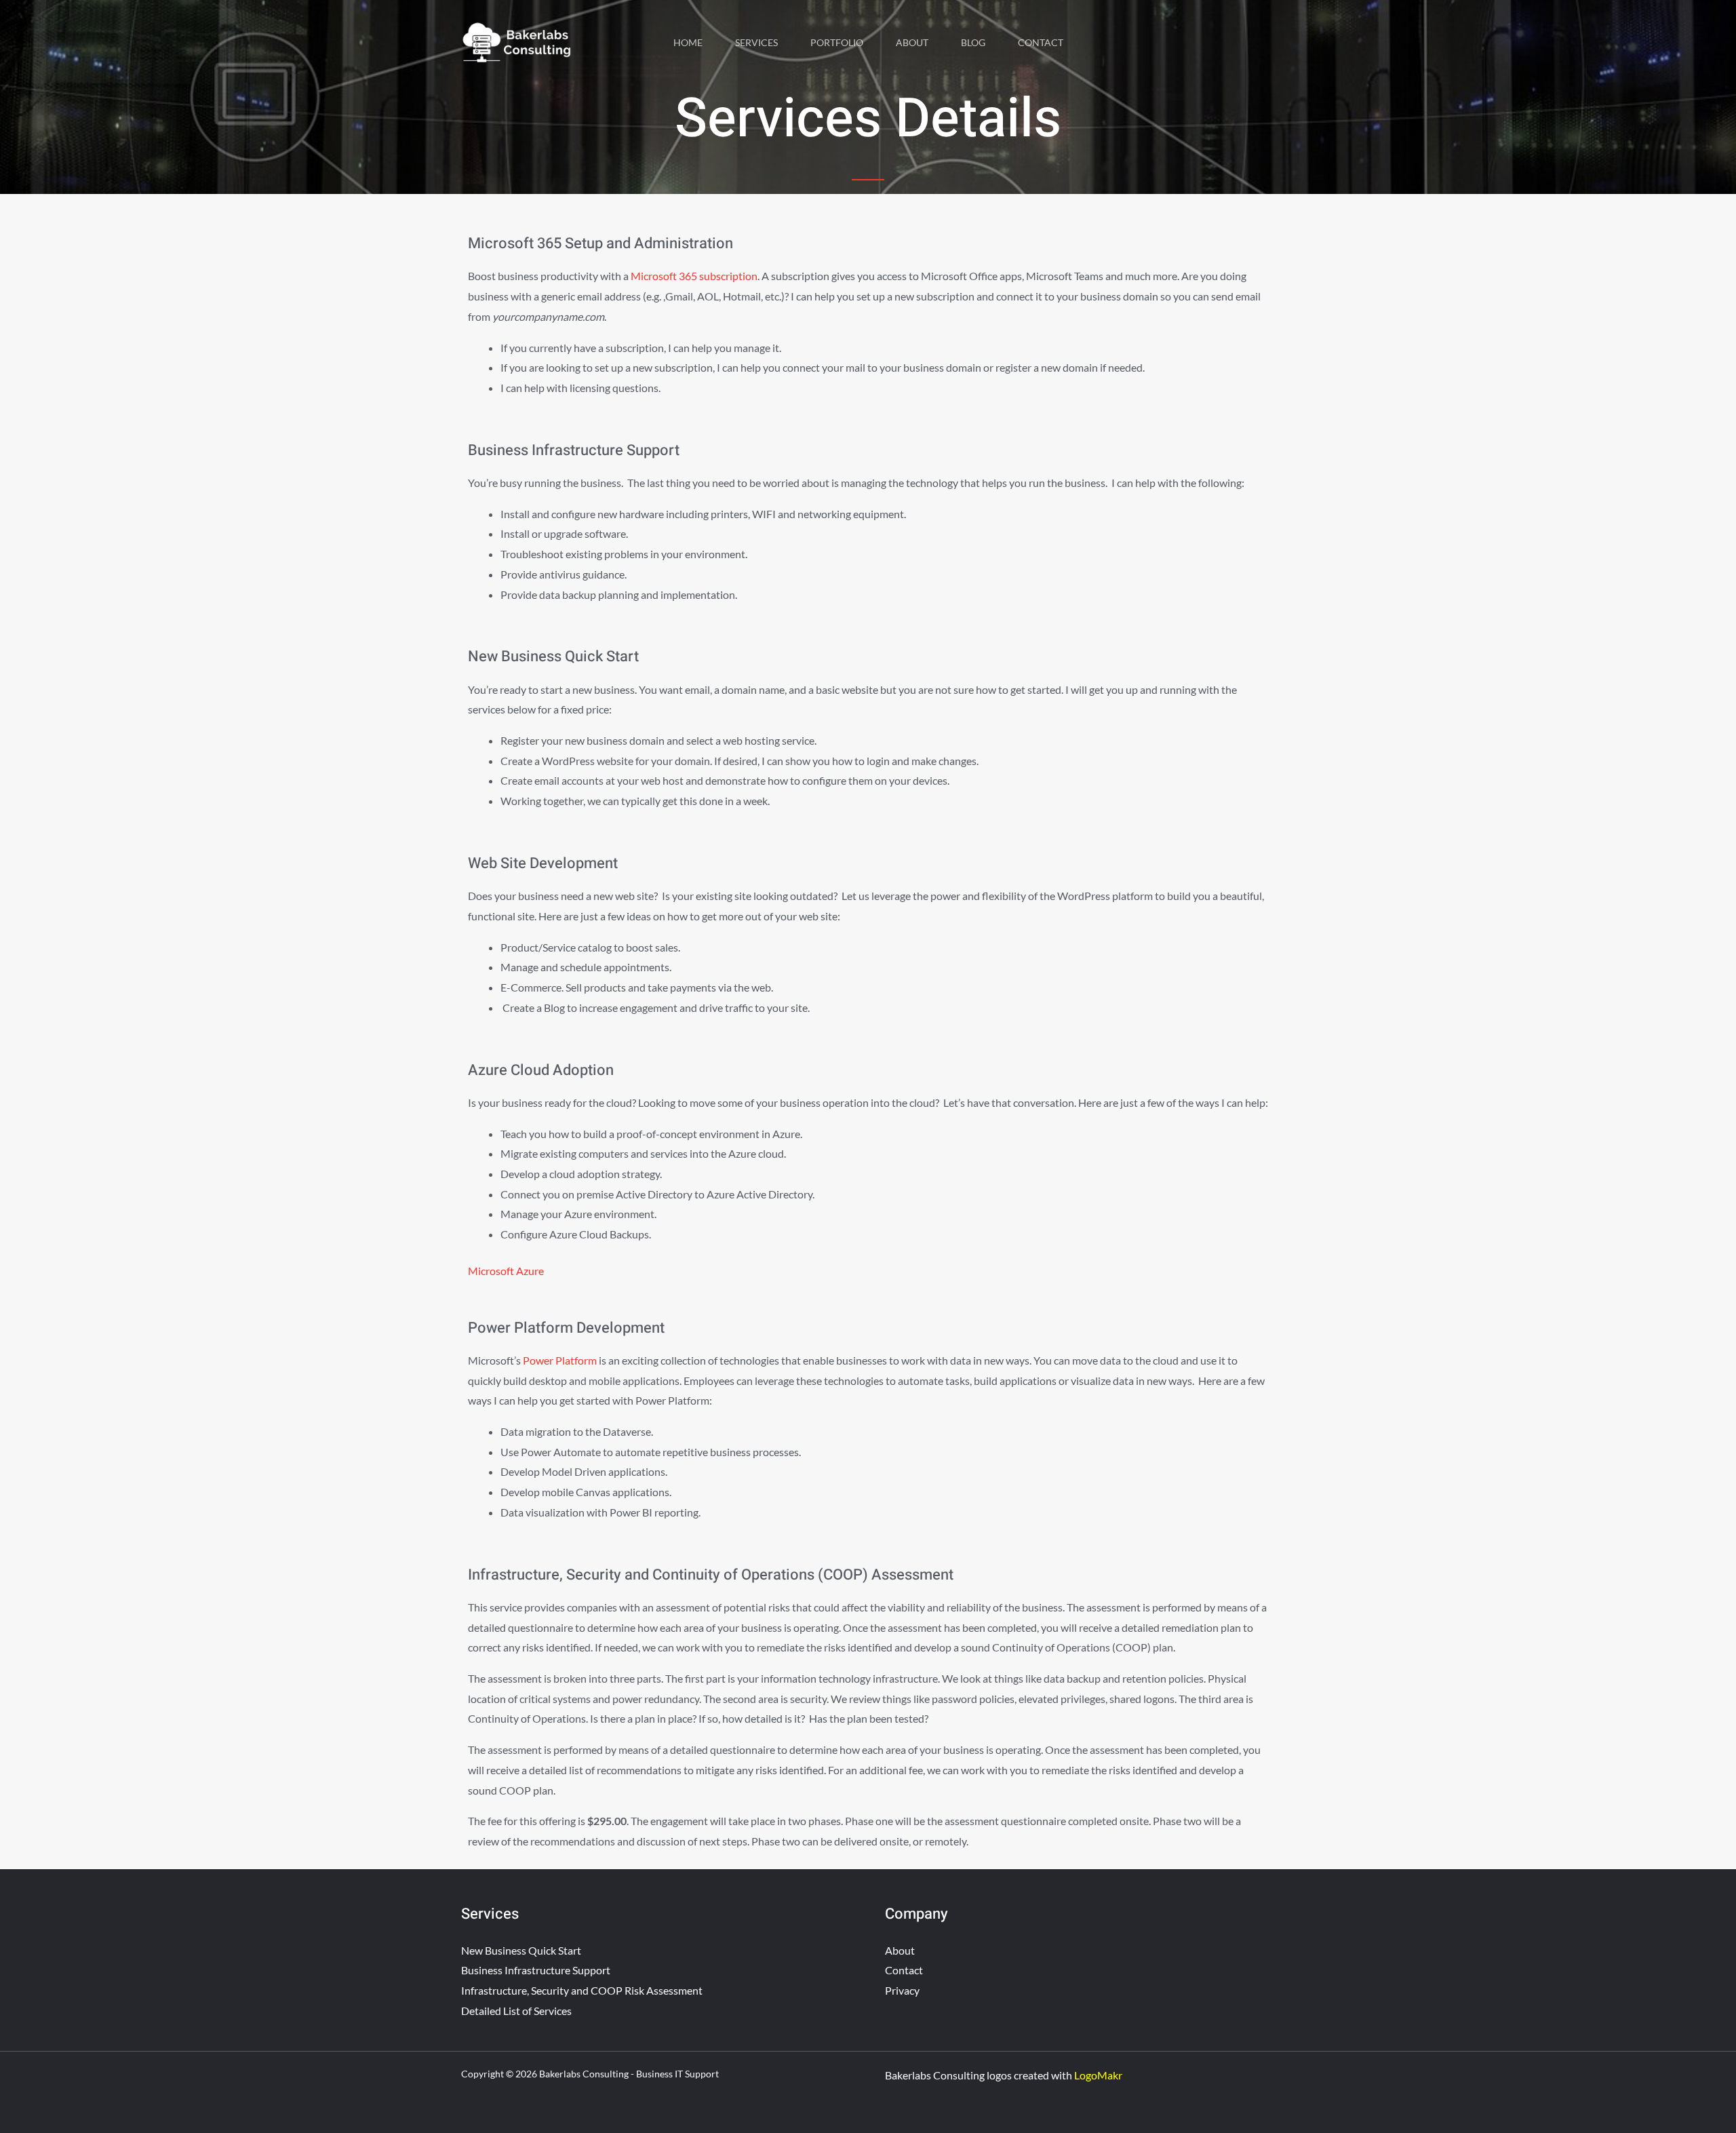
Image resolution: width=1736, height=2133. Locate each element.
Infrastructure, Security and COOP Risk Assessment (582, 1990)
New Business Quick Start (521, 1950)
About (912, 42)
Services (756, 42)
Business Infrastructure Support (536, 1970)
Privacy (902, 1990)
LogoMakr (1099, 2075)
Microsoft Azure (506, 1271)
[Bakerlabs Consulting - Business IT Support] (517, 41)
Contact (1041, 42)
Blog (973, 42)
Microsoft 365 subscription (694, 276)
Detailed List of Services (516, 2011)
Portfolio (837, 42)
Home (688, 42)
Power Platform (560, 1360)
